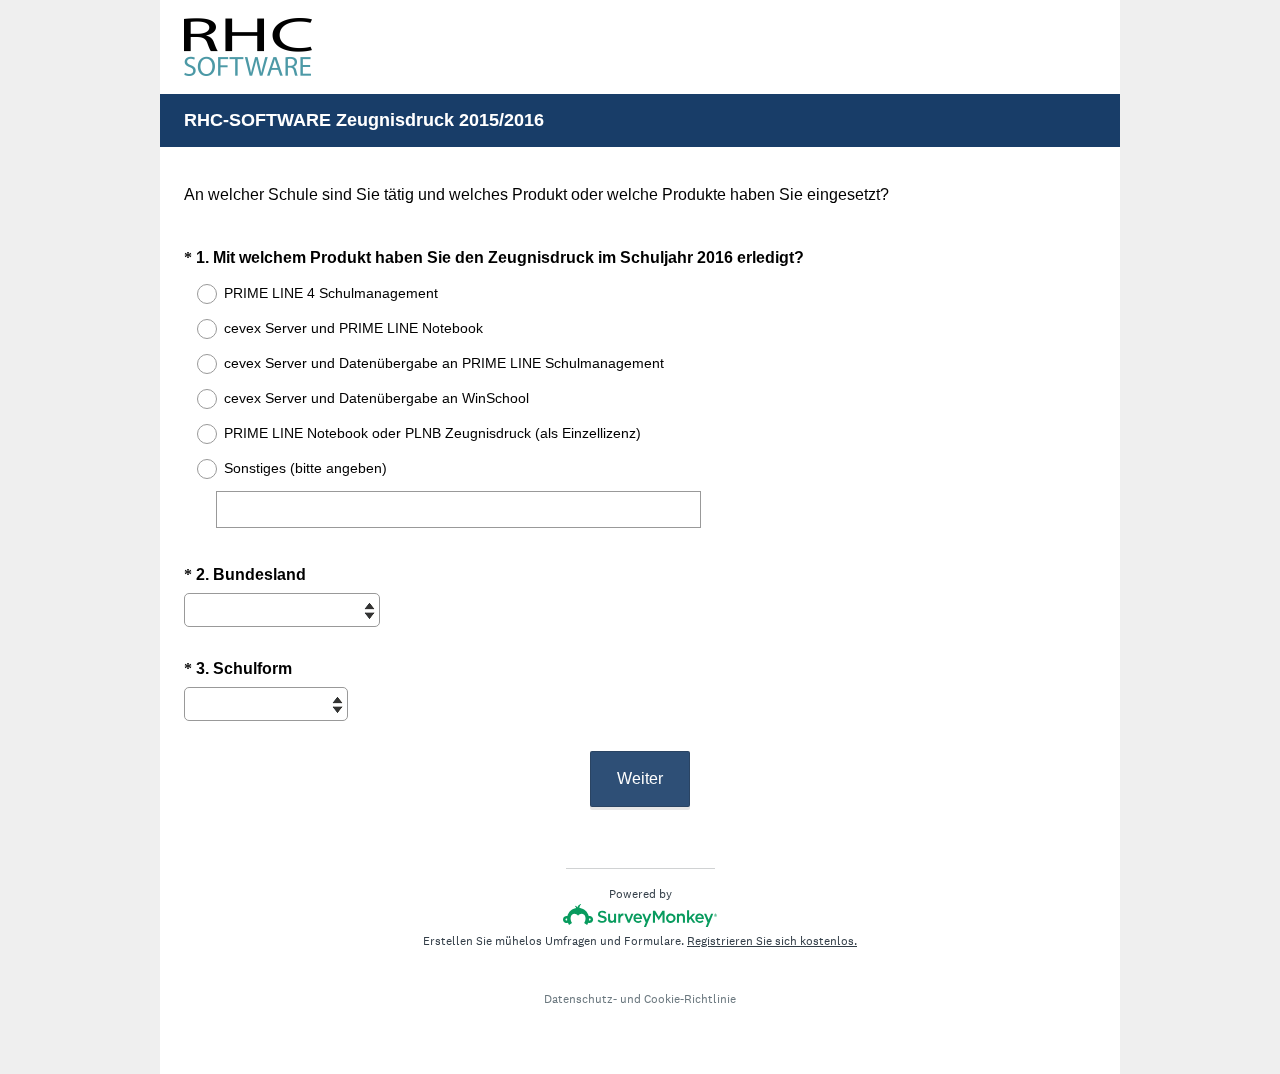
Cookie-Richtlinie (690, 999)
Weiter (640, 778)
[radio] (194, 294)
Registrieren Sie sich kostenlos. (772, 941)
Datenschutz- (580, 999)
